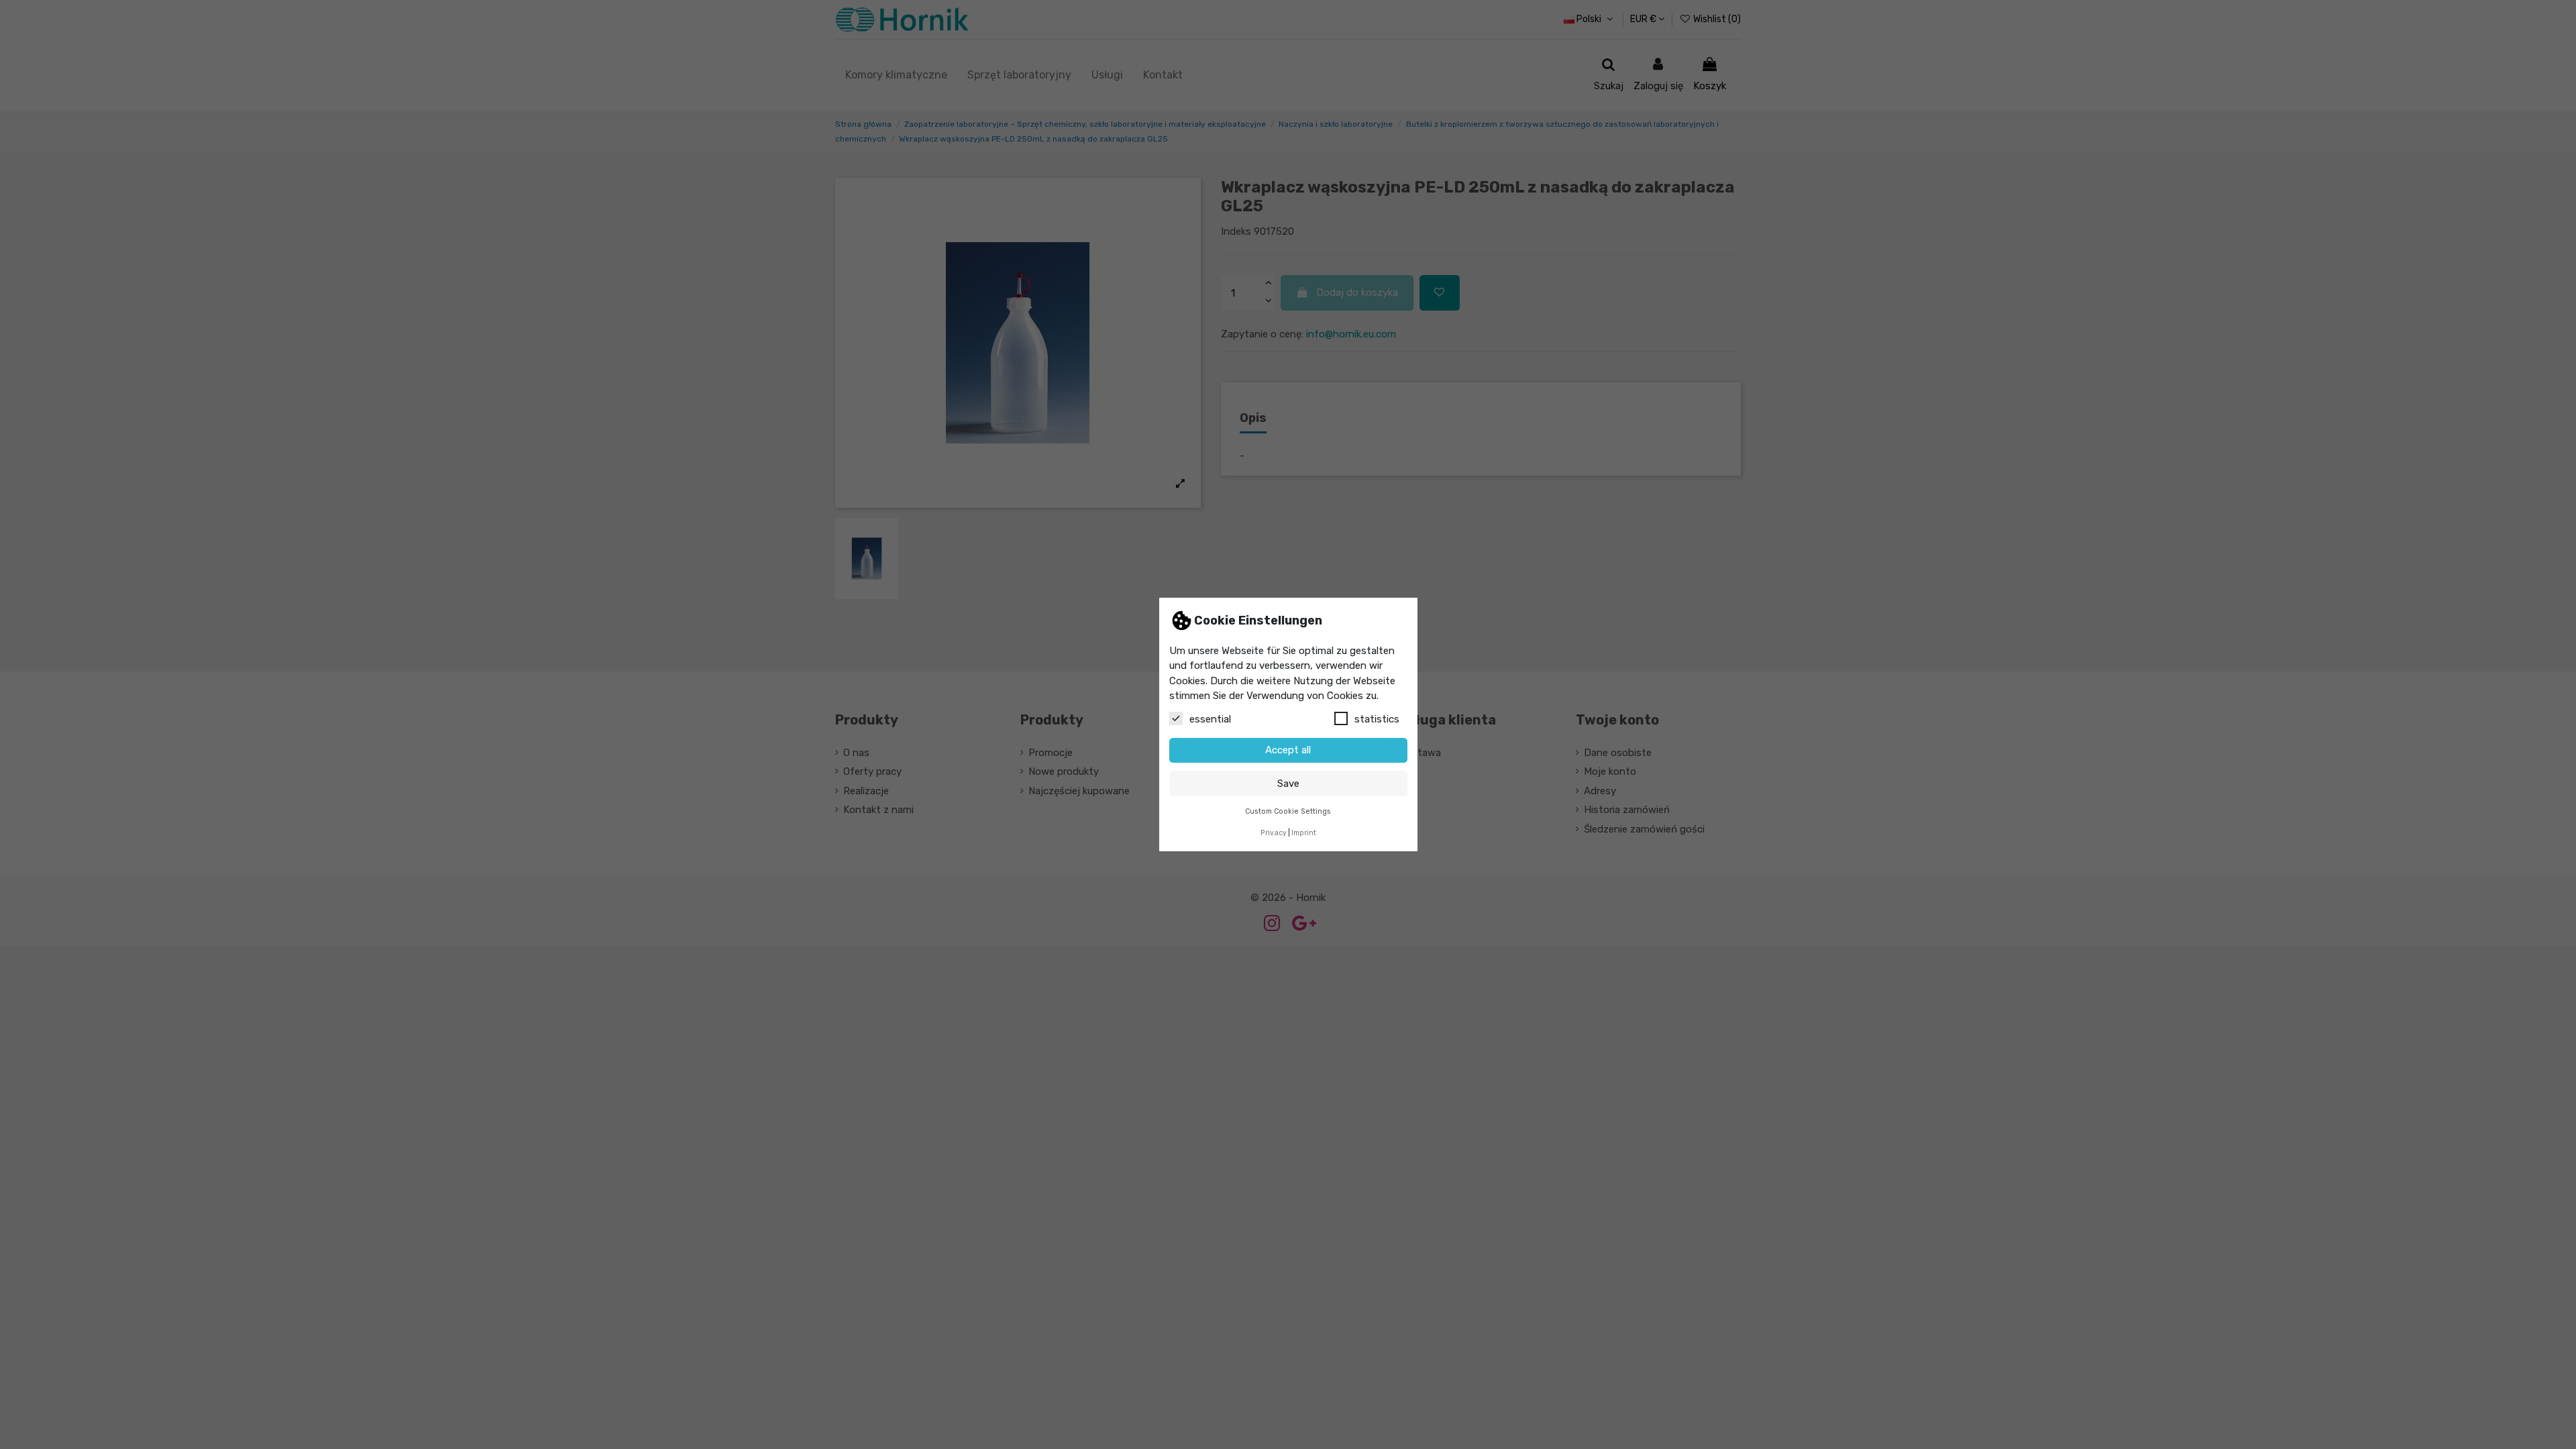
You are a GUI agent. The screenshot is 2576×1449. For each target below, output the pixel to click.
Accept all (1288, 750)
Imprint (1304, 833)
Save (1288, 784)
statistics (1377, 719)
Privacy (1274, 833)
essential (1210, 719)
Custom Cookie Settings (1288, 811)
